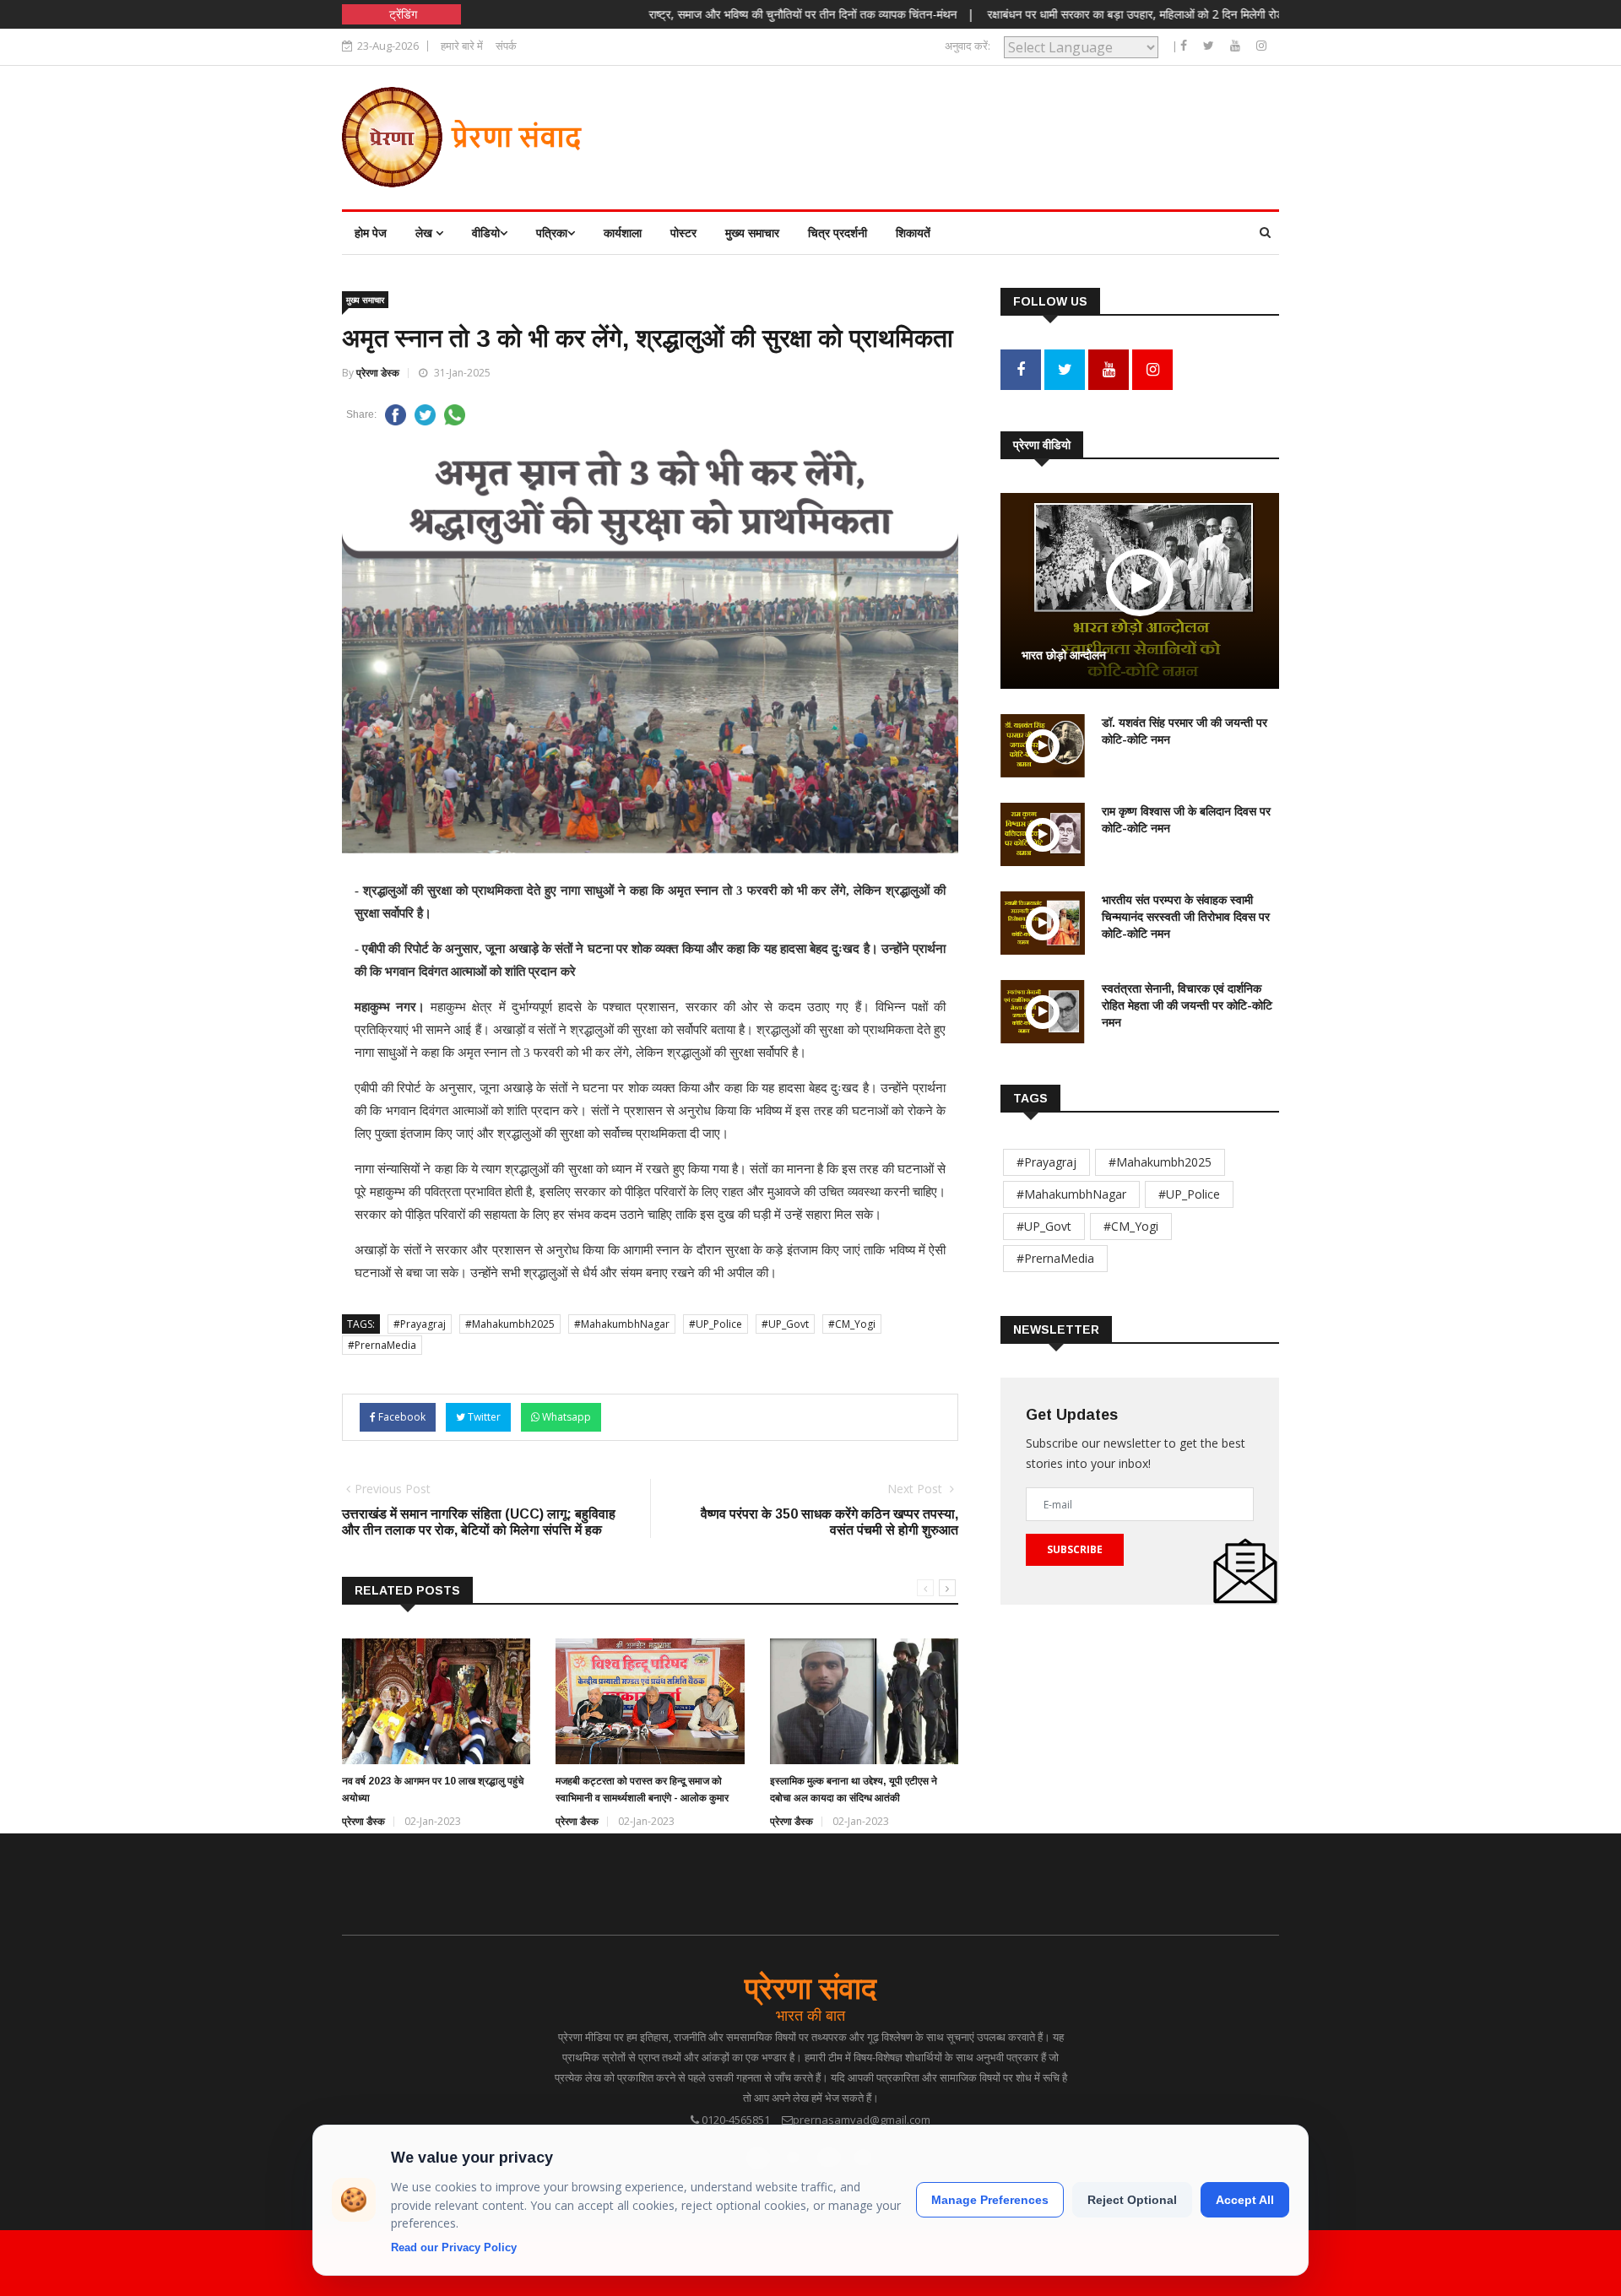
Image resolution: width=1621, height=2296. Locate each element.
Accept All (1245, 2200)
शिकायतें (913, 233)
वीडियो (486, 233)
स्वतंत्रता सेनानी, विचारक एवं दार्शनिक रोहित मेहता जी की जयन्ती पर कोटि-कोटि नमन (1187, 1005)
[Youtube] (1237, 45)
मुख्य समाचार (752, 233)
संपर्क (506, 46)
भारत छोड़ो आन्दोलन (1064, 655)
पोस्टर (683, 233)
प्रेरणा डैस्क (363, 1821)
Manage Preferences (990, 2200)
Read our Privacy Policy (454, 2247)
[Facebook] (1185, 45)
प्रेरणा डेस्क (378, 373)
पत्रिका (552, 233)
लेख (426, 233)
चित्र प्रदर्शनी (838, 233)
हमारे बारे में (462, 46)
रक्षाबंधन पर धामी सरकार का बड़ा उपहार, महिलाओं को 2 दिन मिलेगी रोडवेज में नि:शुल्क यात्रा (1118, 14)
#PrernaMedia (382, 1345)
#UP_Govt (785, 1324)
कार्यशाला (623, 233)
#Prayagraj (420, 1324)
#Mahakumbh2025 (510, 1324)
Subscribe (1075, 1549)
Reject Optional (1132, 2200)
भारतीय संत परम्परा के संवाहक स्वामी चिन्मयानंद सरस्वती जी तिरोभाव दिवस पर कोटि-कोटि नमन (1186, 917)
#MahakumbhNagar (622, 1324)
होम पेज (371, 233)
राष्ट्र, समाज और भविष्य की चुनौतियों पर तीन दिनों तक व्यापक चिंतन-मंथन (742, 14)
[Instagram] (1261, 45)
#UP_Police (716, 1324)
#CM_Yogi (852, 1324)
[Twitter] (1210, 45)
